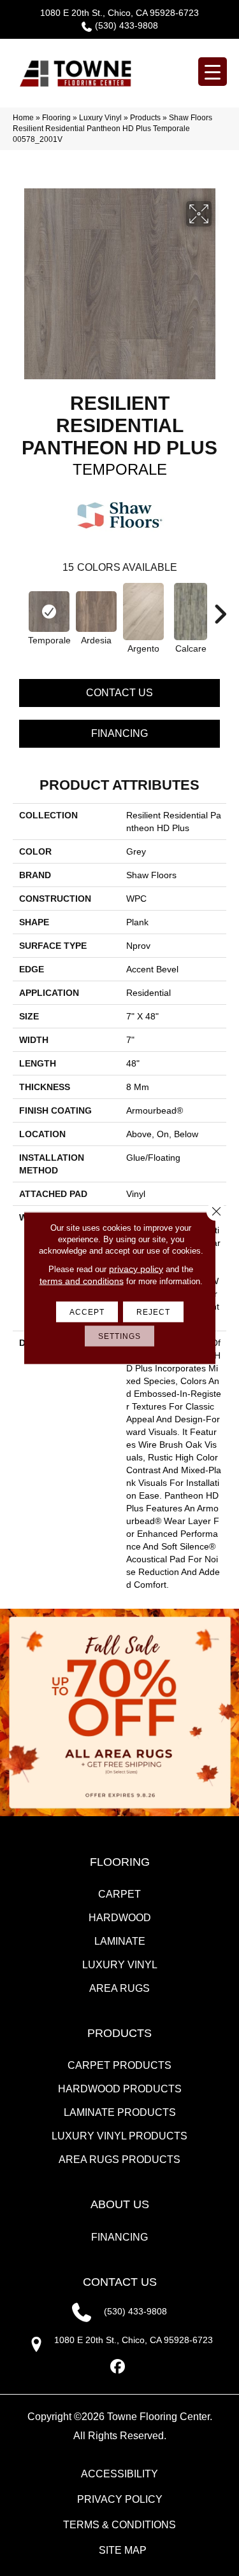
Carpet (119, 1894)
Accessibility (119, 2474)
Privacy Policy (120, 2499)
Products (145, 118)
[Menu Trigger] (213, 72)
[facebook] (118, 2367)
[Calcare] (191, 612)
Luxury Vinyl (100, 118)
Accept (87, 1312)
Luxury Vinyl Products (119, 2136)
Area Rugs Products (119, 2159)
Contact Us (119, 693)
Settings (119, 1336)
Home (23, 118)
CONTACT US (120, 2282)
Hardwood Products (120, 2089)
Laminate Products (120, 2112)
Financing (119, 733)
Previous (19, 608)
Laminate (120, 1941)
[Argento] (143, 612)
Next (220, 608)
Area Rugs (119, 1988)
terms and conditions (82, 1281)
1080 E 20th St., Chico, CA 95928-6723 (119, 13)
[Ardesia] (96, 612)
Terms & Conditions (119, 2525)
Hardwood (120, 1918)
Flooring (56, 118)
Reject (153, 1312)
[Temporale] (49, 612)
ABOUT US (120, 2204)
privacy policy (136, 1269)
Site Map (123, 2550)
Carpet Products (119, 2065)
